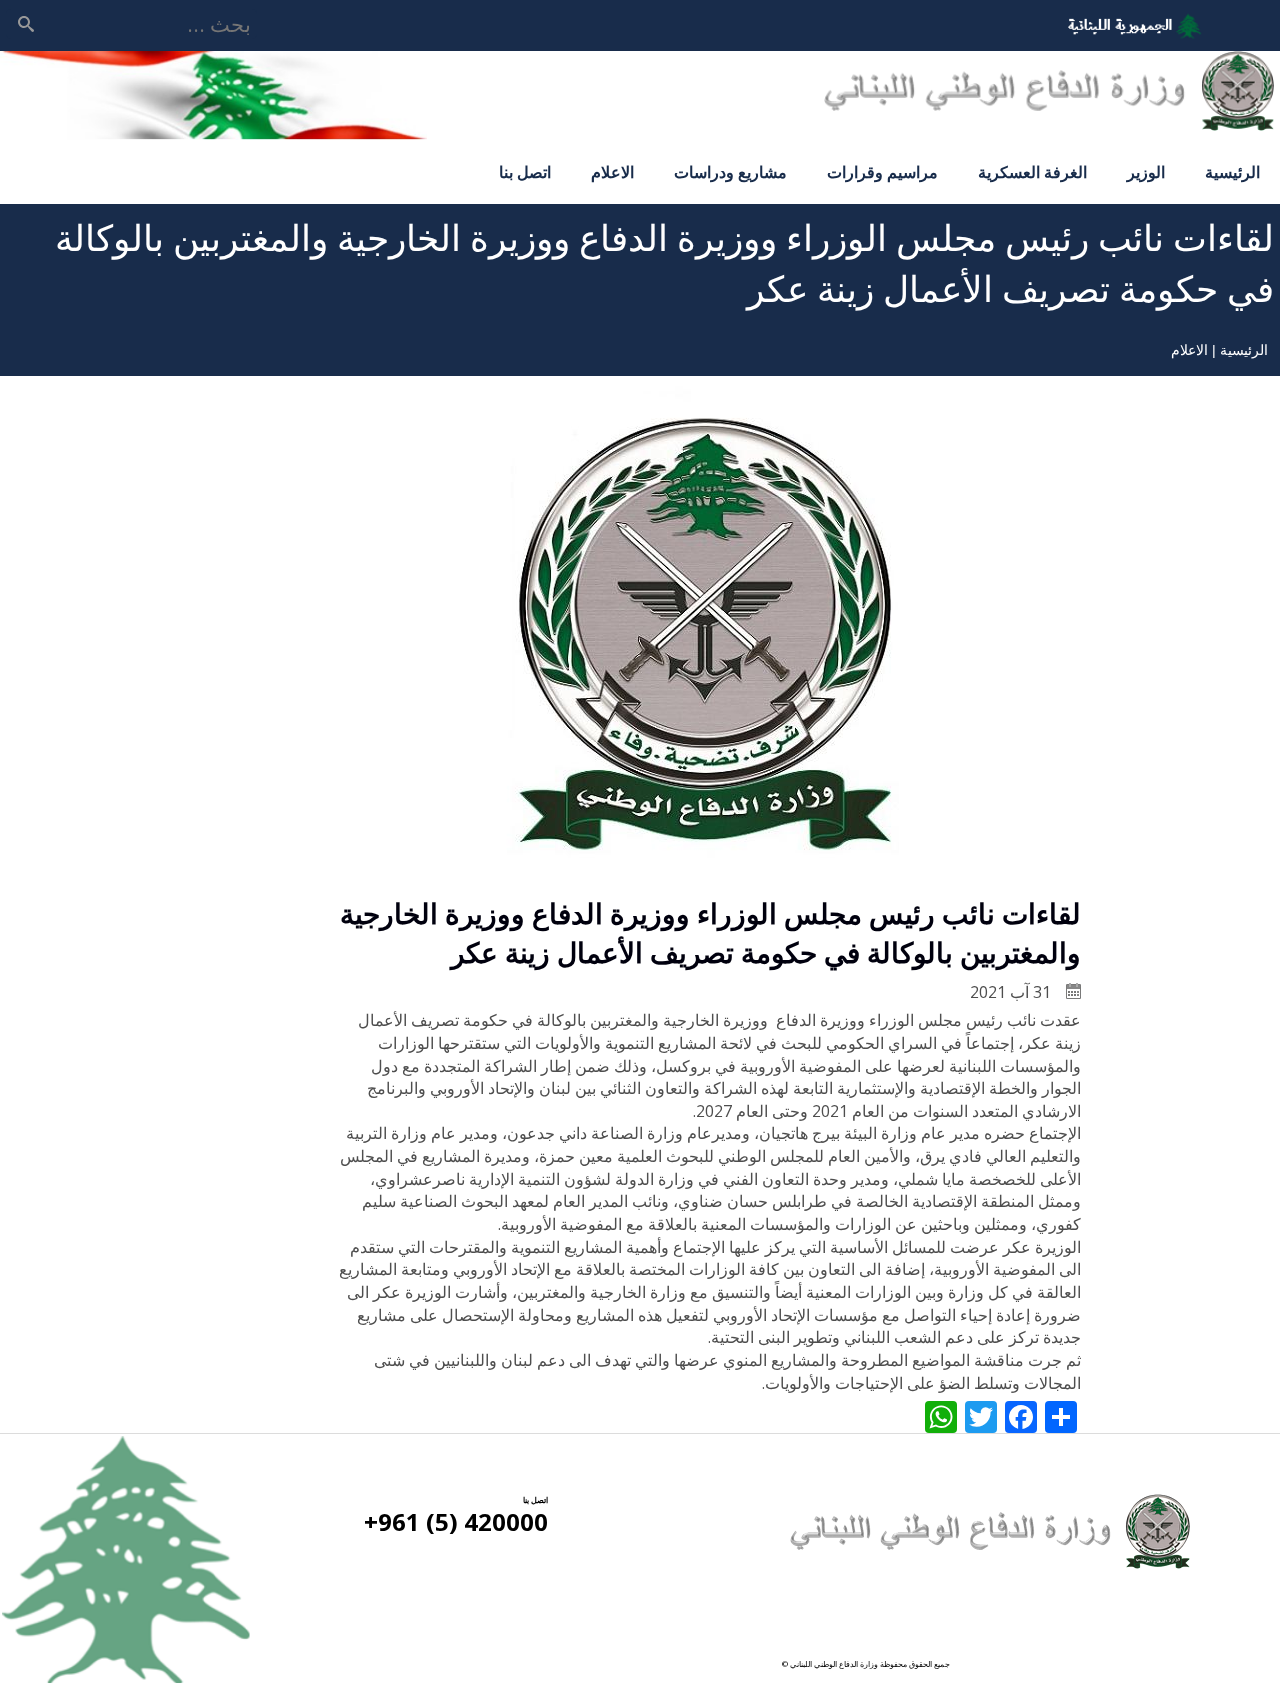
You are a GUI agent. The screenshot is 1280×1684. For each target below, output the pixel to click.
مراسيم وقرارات (882, 172)
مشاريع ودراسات (730, 172)
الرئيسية (1232, 172)
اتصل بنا (525, 172)
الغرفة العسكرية (1032, 172)
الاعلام (612, 172)
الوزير (1146, 172)
